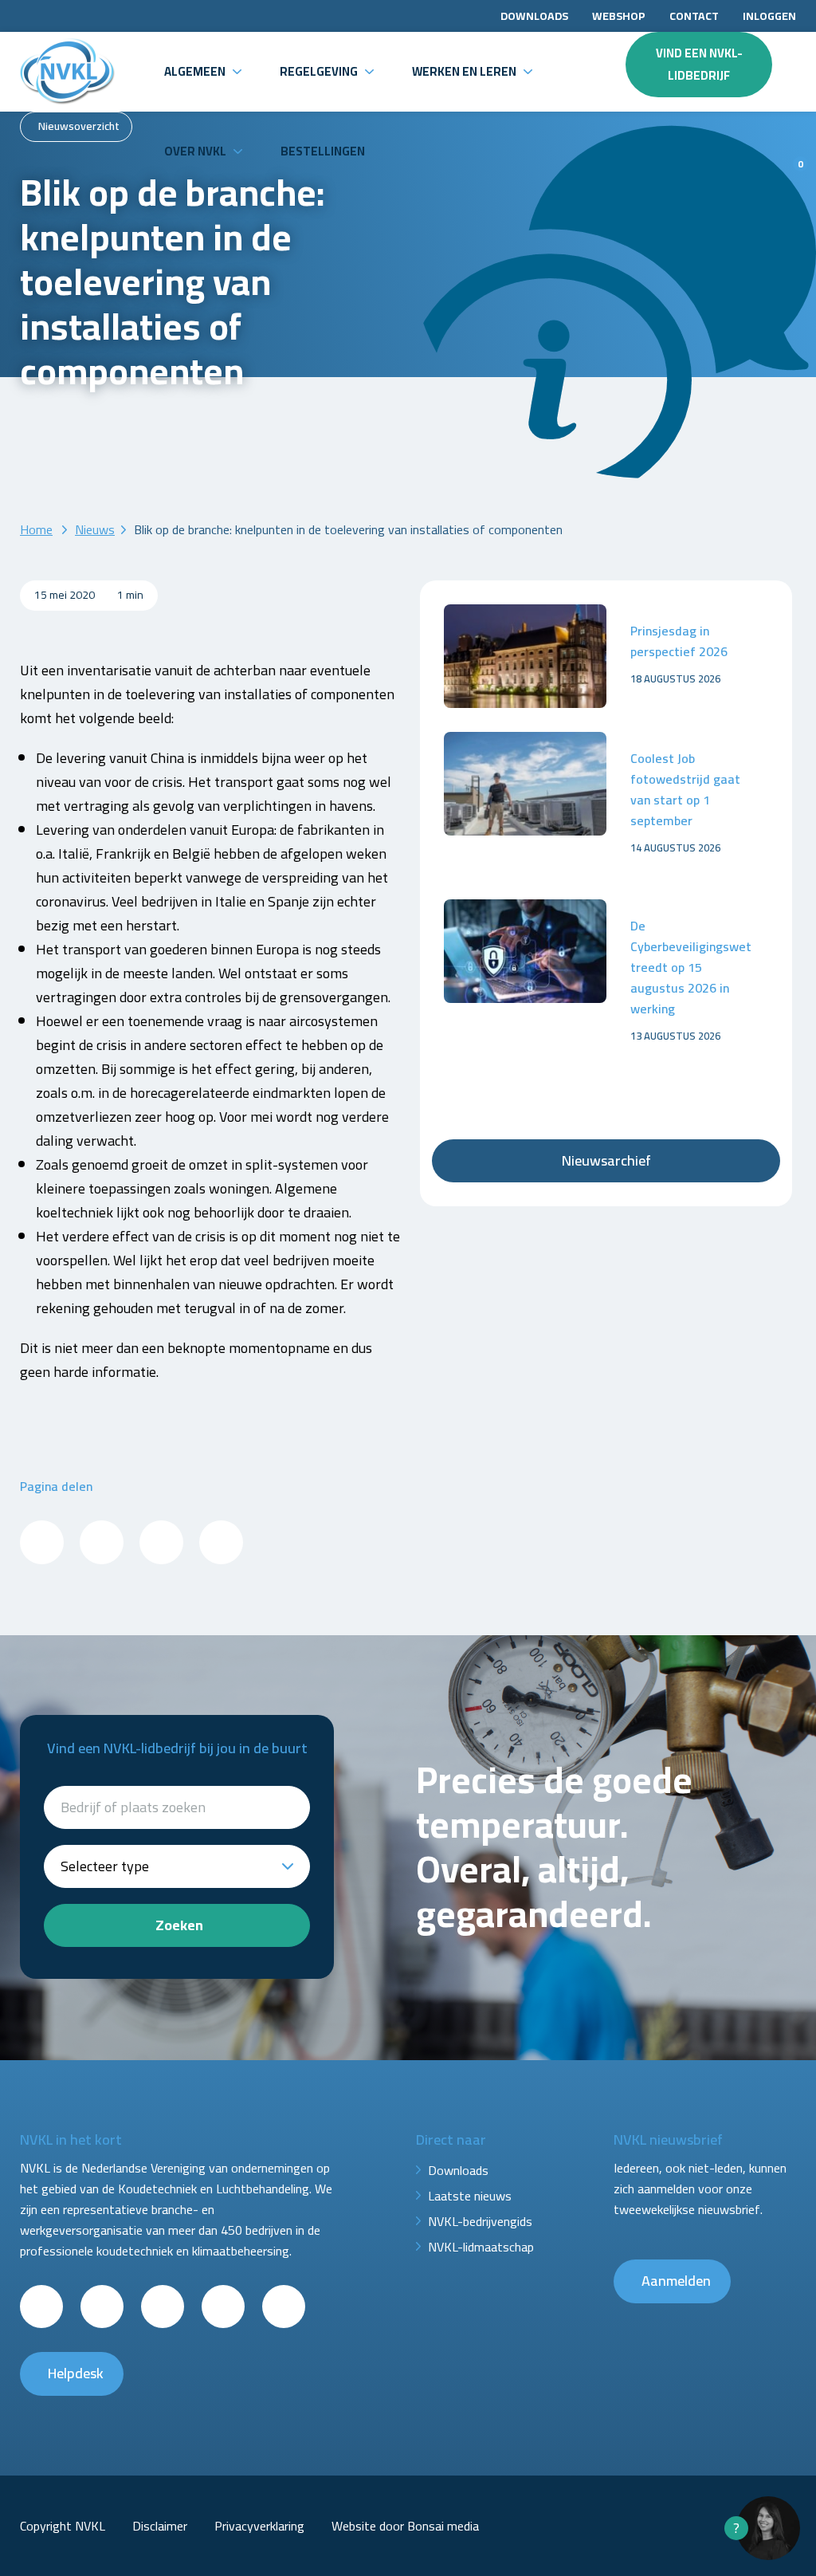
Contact (694, 16)
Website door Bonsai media (405, 2526)
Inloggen (769, 16)
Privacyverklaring (259, 2526)
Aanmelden (676, 2281)
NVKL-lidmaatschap (481, 2247)
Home (36, 529)
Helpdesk (76, 2373)
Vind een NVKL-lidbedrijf (699, 64)
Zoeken (179, 1925)
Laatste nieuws (470, 2196)
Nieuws (95, 529)
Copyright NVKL (63, 2526)
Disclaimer (160, 2526)
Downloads (534, 16)
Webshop (619, 16)
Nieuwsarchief (606, 1160)
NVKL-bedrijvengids (480, 2221)
